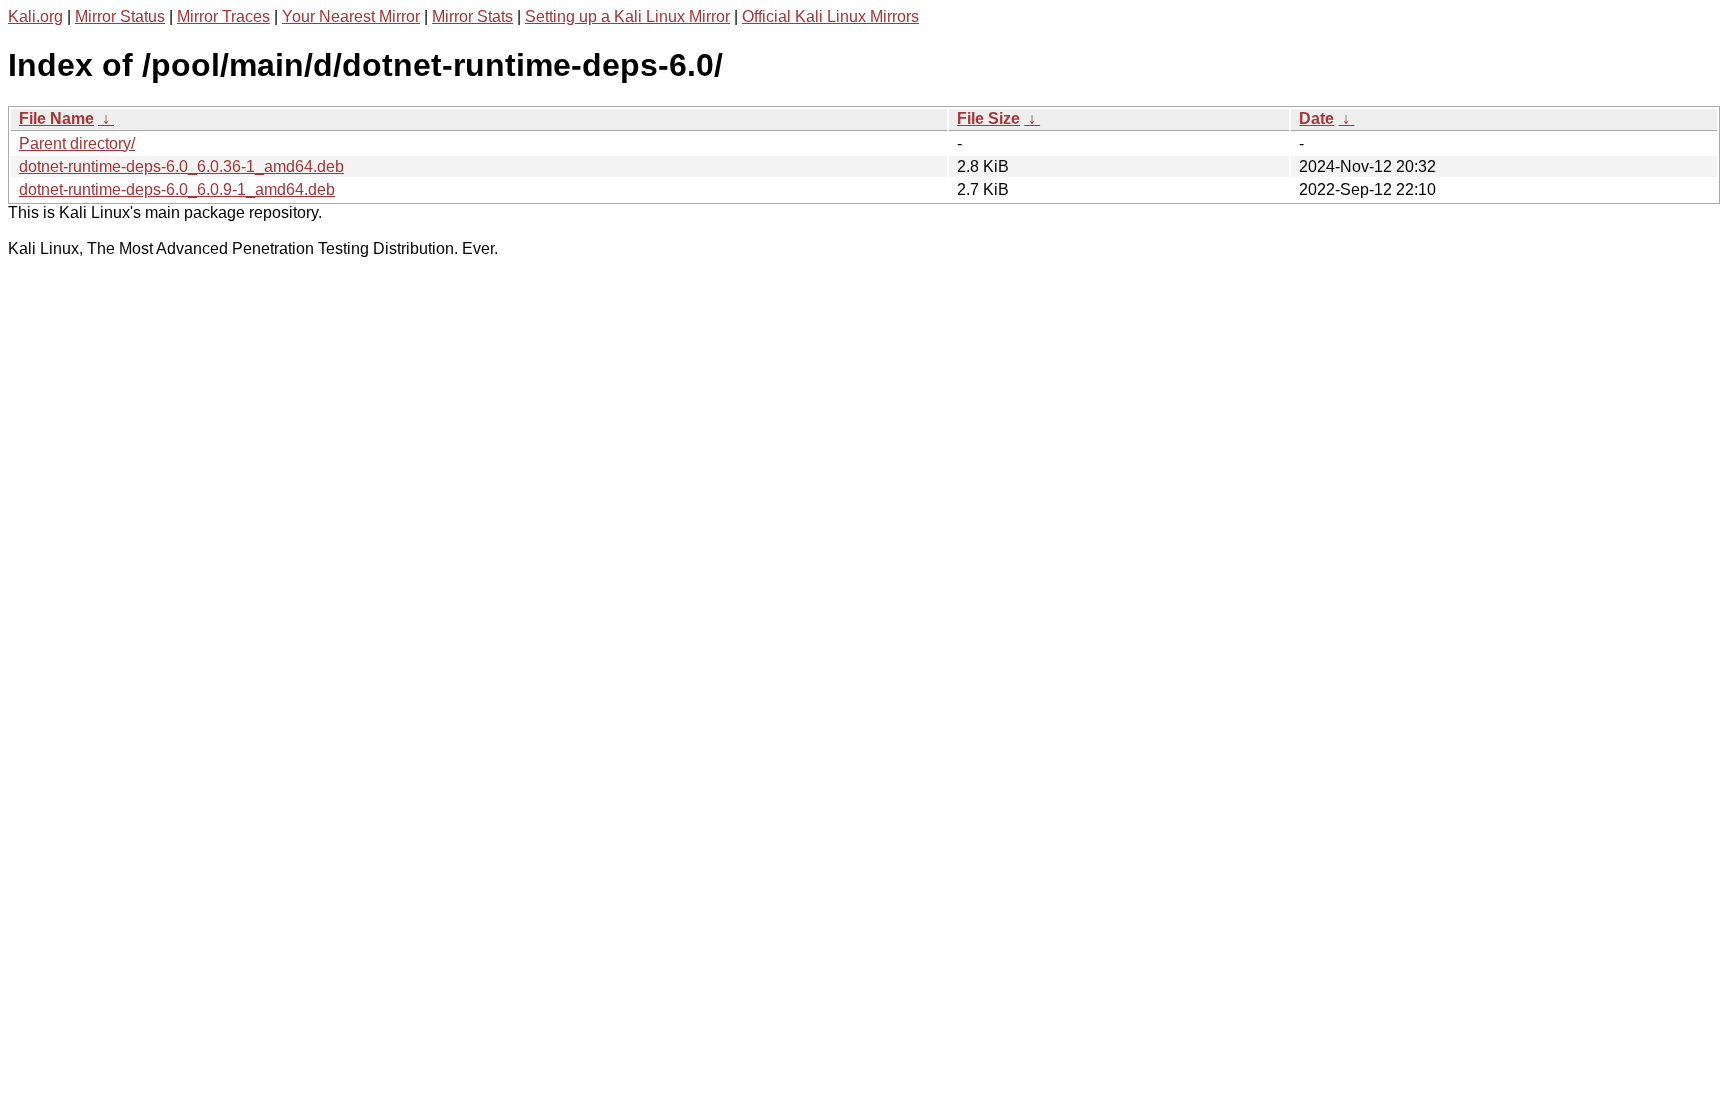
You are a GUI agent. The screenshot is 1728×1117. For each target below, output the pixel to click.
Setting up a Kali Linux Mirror (627, 16)
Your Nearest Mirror (351, 16)
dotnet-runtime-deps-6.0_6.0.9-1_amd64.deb (177, 189)
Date (1316, 118)
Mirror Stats (472, 16)
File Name (56, 118)
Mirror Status (120, 16)
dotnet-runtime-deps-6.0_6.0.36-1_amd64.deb (181, 166)
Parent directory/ (77, 143)
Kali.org (35, 16)
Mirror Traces (223, 16)
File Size (988, 118)
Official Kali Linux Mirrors (830, 16)
